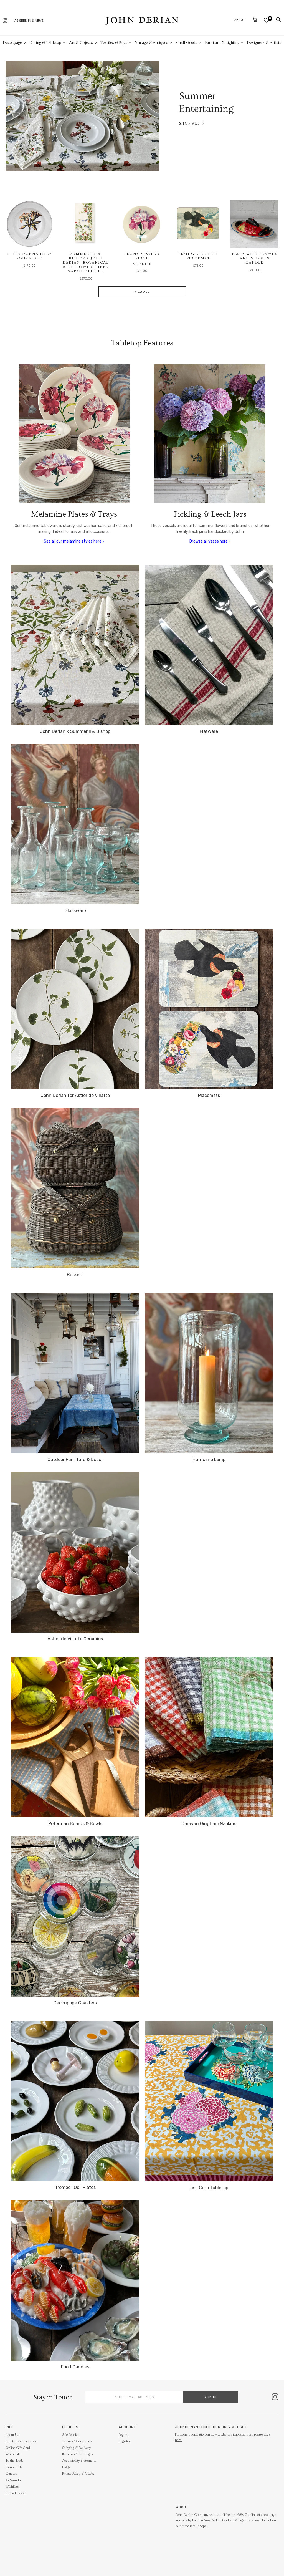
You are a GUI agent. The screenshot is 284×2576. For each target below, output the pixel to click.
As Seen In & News (29, 21)
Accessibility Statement (79, 2461)
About (240, 20)
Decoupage (12, 43)
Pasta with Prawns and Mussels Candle (255, 258)
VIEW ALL (142, 292)
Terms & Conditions (77, 2441)
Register (124, 2441)
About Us (12, 2435)
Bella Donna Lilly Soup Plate (30, 256)
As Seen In (13, 2480)
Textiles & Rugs (114, 43)
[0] (266, 20)
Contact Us (14, 2467)
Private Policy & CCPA (78, 2474)
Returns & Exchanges (78, 2454)
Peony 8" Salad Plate (142, 256)
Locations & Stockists (21, 2441)
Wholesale (13, 2454)
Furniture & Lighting (222, 43)
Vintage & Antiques (152, 43)
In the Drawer (16, 2493)
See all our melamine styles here (73, 541)
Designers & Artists (264, 43)
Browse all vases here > (210, 541)
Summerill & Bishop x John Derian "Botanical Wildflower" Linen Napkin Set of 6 (86, 263)
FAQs (66, 2467)
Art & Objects (81, 43)
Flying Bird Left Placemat (198, 256)
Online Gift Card (18, 2448)
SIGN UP (211, 2397)
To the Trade (15, 2461)
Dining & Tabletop (45, 43)
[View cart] (255, 19)
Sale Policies (71, 2435)
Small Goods (186, 43)
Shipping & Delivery (76, 2448)
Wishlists (12, 2487)
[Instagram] (5, 21)
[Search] (278, 20)
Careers (11, 2474)
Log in (123, 2435)
